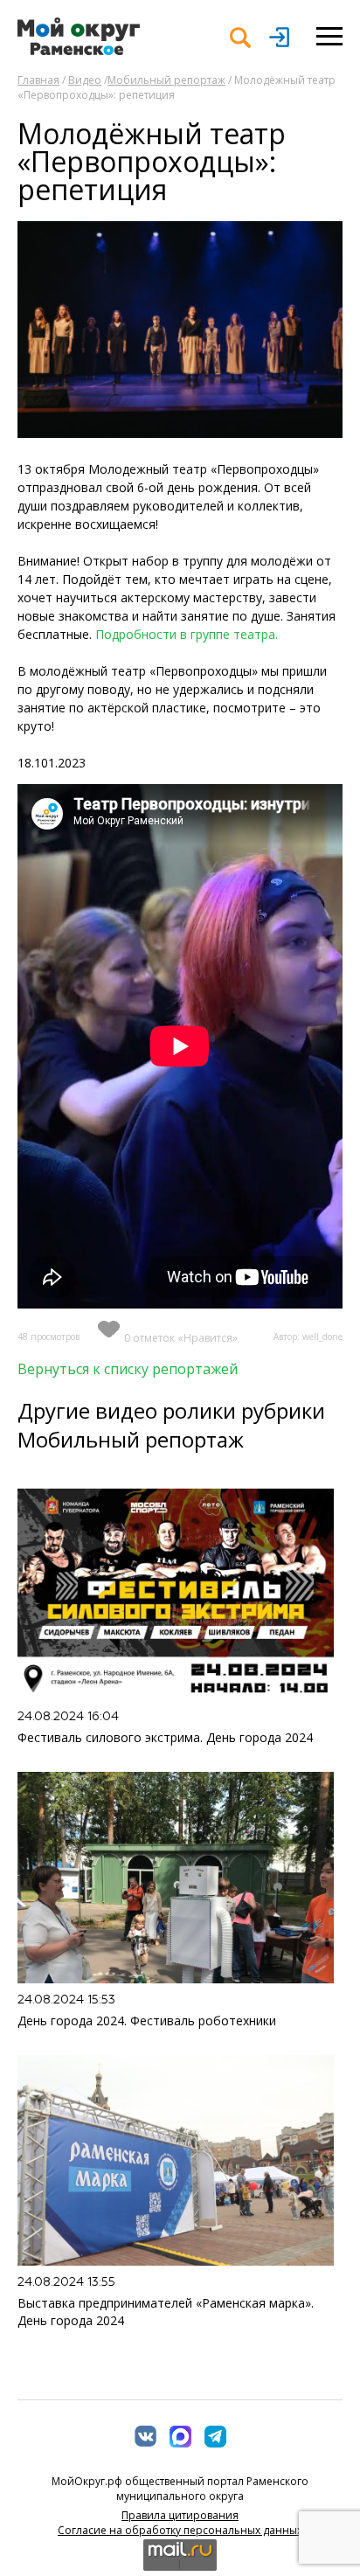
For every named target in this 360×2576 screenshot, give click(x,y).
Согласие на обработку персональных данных (180, 2530)
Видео (85, 80)
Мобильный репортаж (166, 80)
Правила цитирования (180, 2515)
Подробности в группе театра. (188, 634)
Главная (38, 80)
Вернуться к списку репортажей (128, 1369)
